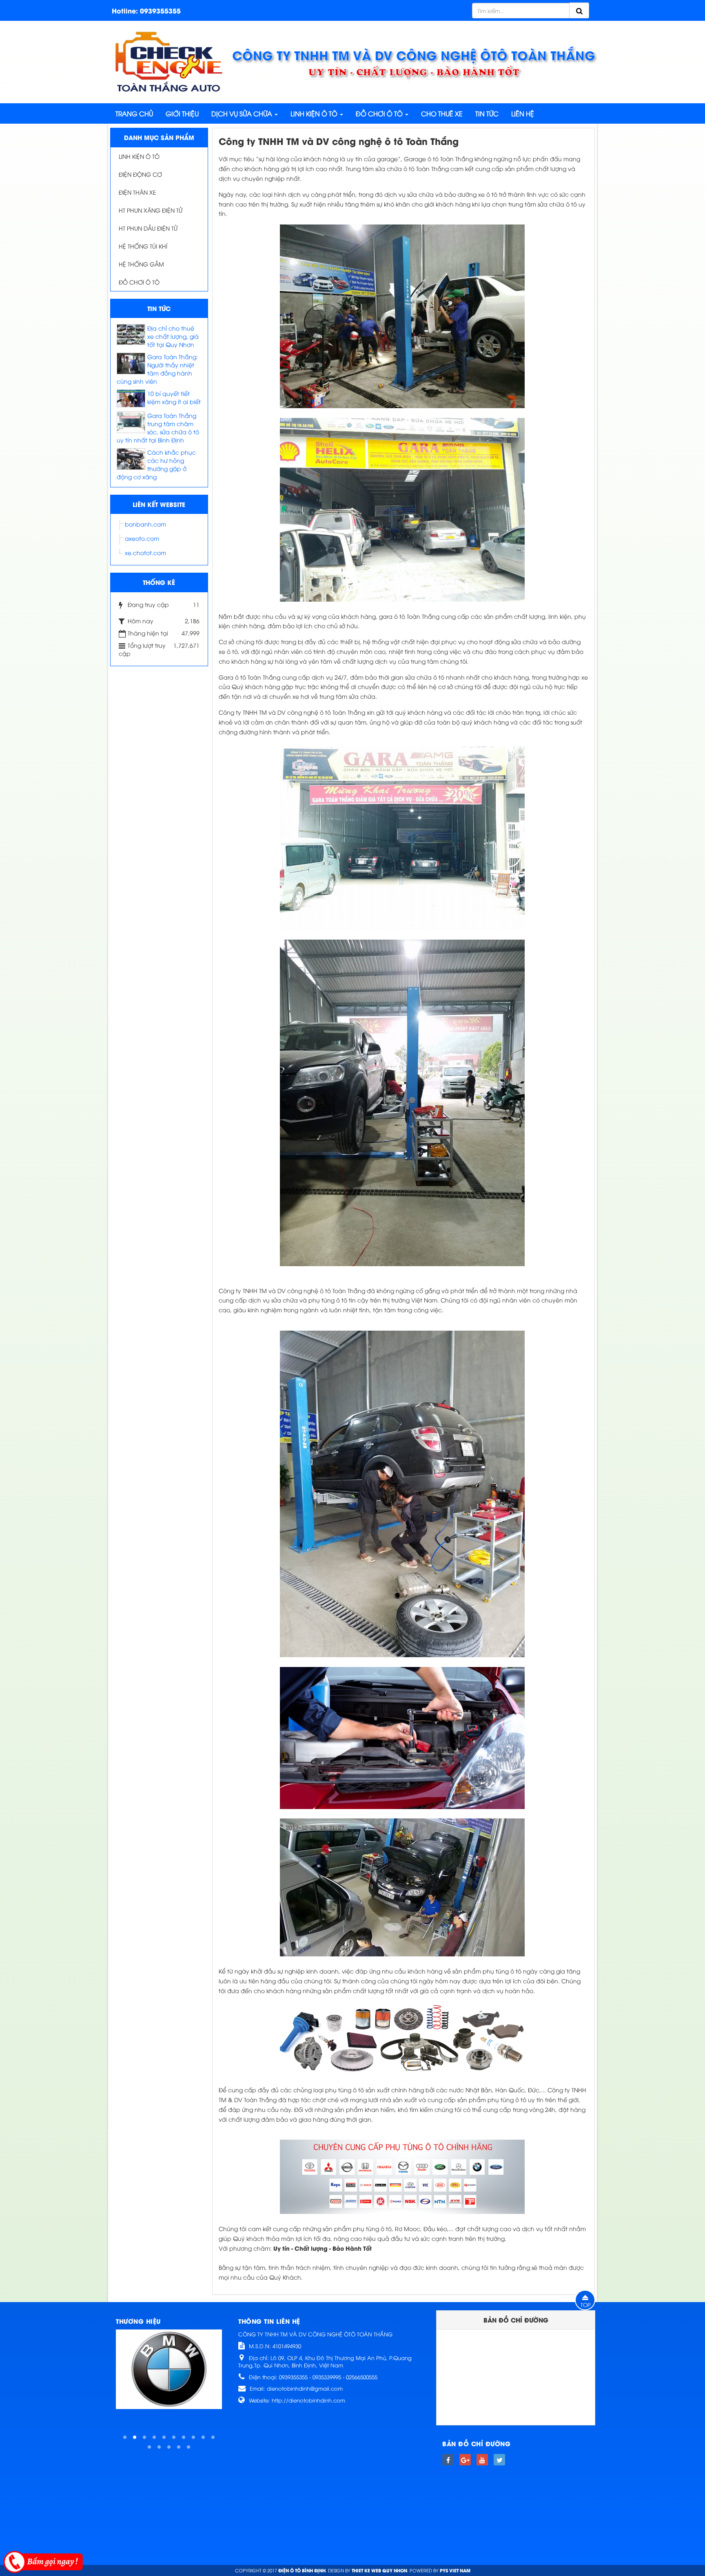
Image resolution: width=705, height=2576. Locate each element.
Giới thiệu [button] (182, 113)
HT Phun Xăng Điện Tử (151, 210)
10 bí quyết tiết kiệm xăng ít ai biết (174, 397)
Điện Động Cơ (140, 174)
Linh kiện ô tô (139, 156)
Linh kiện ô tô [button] (315, 113)
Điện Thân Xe (137, 192)
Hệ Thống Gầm (141, 264)
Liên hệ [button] (523, 113)
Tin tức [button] (487, 113)
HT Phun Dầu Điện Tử (148, 228)
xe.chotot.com (145, 552)
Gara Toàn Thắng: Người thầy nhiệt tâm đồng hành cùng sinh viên (157, 369)
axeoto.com (142, 538)
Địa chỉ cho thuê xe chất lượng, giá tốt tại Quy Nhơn (173, 336)
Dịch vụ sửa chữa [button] (243, 113)
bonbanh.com (145, 524)
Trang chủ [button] (134, 113)
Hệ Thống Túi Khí (143, 246)
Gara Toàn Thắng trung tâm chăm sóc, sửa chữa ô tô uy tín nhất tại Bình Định (158, 428)
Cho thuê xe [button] (442, 113)
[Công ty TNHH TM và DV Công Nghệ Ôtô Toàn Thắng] (169, 61)
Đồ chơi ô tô (139, 282)
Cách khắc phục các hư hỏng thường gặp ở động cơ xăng (156, 464)
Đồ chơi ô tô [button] (380, 113)
